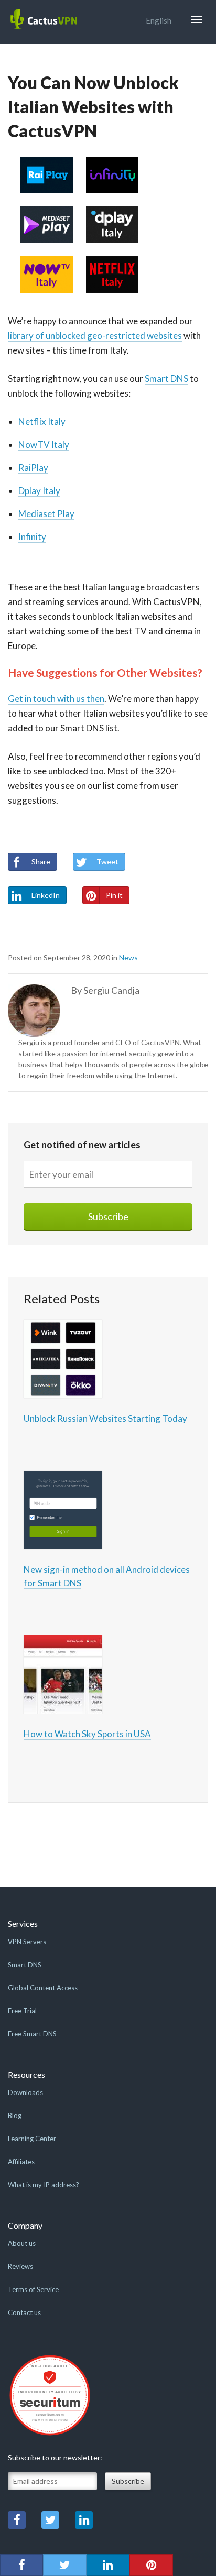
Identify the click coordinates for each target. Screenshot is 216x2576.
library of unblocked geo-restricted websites (95, 336)
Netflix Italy (42, 421)
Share (41, 862)
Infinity (32, 537)
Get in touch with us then (56, 699)
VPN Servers (27, 1942)
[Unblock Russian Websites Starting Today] (63, 1358)
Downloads (25, 2092)
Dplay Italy (39, 491)
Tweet (107, 862)
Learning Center (32, 2139)
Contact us (24, 2312)
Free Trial (22, 2011)
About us (22, 2243)
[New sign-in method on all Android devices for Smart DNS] (63, 1509)
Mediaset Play (46, 514)
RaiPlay (33, 468)
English (159, 20)
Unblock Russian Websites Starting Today (105, 1418)
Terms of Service (33, 2289)
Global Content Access (43, 1988)
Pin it (114, 895)
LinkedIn (46, 895)
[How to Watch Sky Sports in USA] (63, 1673)
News (128, 957)
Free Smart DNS (32, 2034)
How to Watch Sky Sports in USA (87, 1734)
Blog (15, 2115)
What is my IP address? (44, 2185)
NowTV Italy (44, 445)
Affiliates (21, 2162)
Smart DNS (166, 379)
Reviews (20, 2266)
